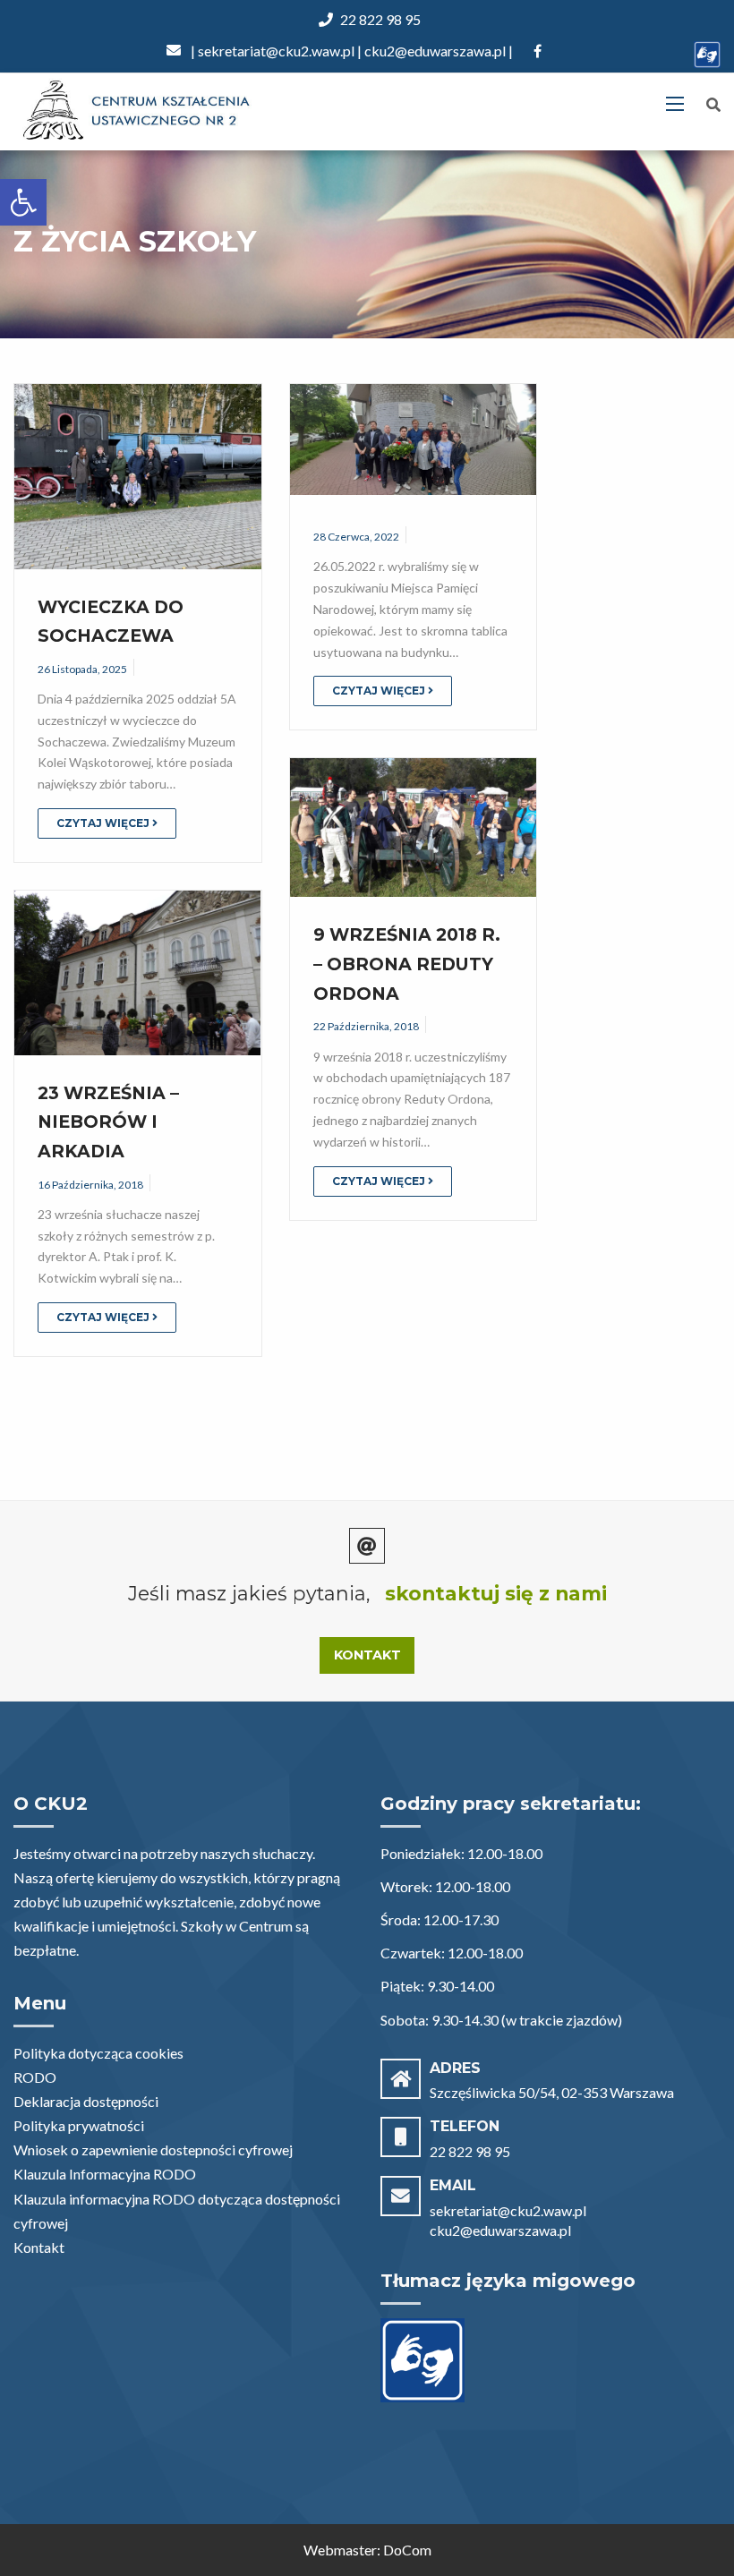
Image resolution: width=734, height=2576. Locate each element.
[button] (23, 202)
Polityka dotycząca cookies (98, 2053)
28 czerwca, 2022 (356, 537)
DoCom (407, 2550)
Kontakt (367, 1655)
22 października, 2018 (366, 1026)
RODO (35, 2077)
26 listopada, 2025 (82, 669)
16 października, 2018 (90, 1185)
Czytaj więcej (104, 823)
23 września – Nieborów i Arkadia (108, 1122)
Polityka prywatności (79, 2125)
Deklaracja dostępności (86, 2101)
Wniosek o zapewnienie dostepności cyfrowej (153, 2150)
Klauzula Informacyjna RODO (105, 2174)
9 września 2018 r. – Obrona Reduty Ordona (407, 964)
